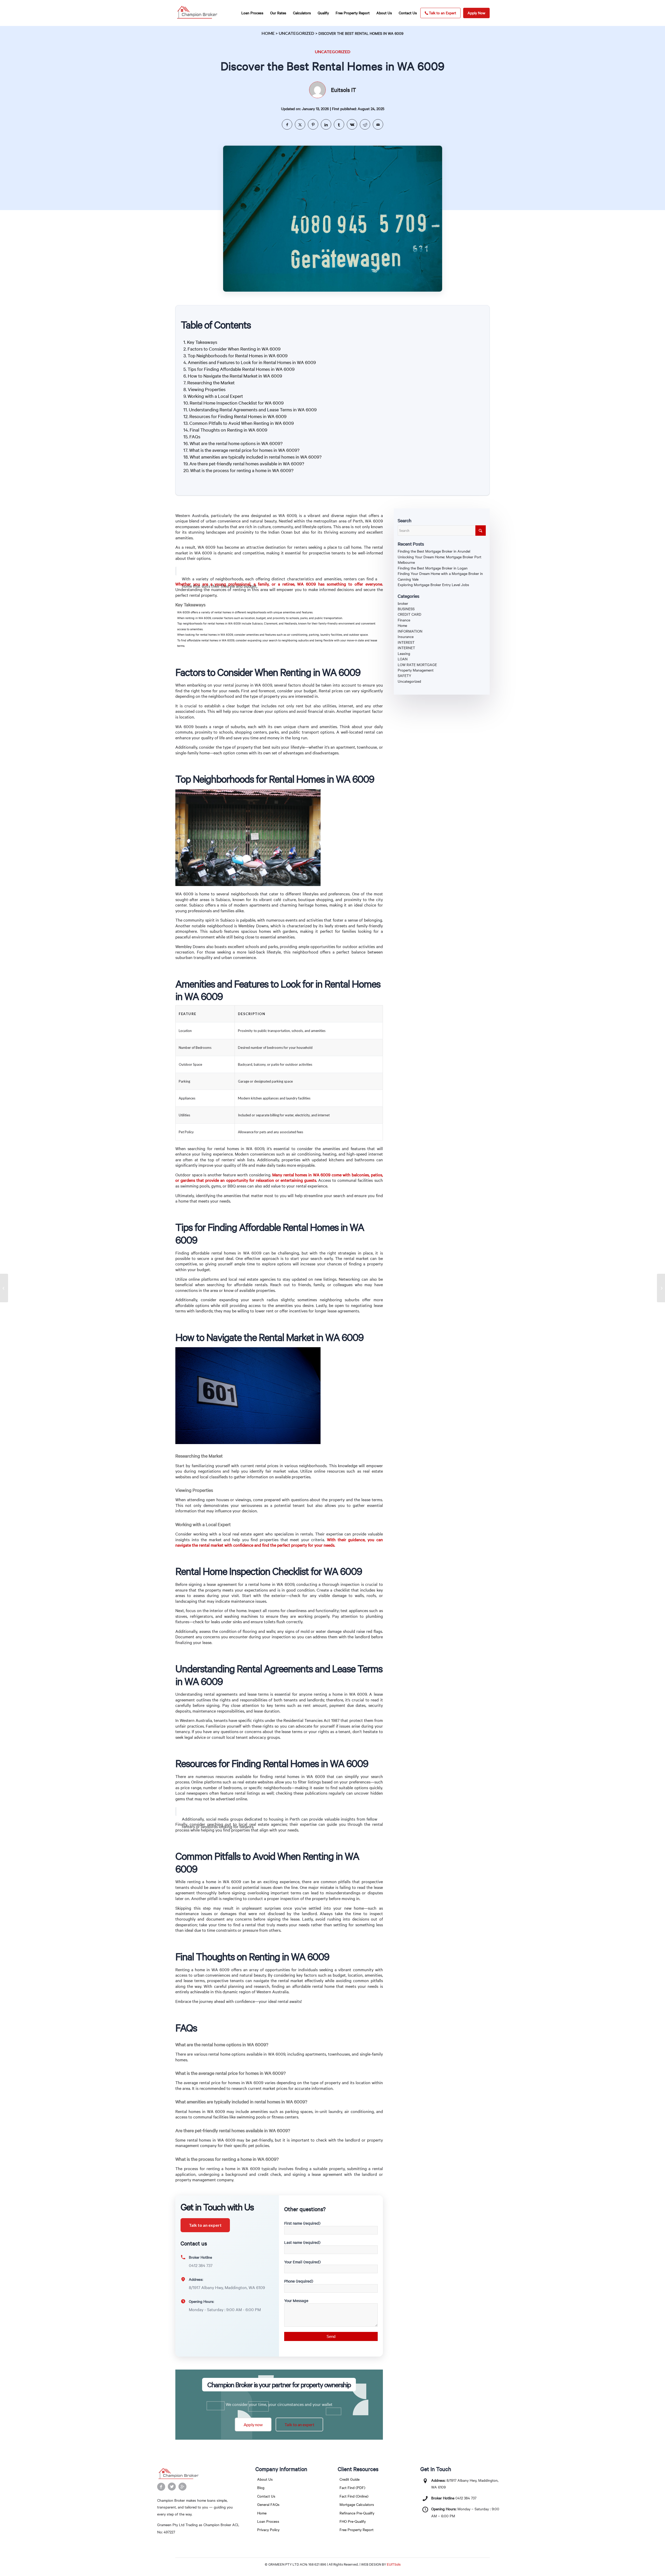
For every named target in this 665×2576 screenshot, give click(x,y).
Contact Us (266, 2496)
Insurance (406, 637)
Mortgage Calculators (357, 2504)
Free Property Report (357, 2530)
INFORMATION (410, 631)
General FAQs (268, 2504)
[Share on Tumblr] (339, 124)
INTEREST (406, 642)
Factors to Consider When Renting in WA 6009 (234, 349)
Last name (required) (302, 2242)
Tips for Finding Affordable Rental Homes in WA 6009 (241, 369)
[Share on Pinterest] (313, 124)
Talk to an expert (205, 2225)
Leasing (404, 653)
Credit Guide (350, 2479)
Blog (261, 2488)
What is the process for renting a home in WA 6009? (242, 470)
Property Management (416, 670)
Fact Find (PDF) (352, 2488)
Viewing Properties (207, 389)
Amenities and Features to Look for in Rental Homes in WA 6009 (252, 362)
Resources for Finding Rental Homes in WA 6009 (238, 416)
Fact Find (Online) (354, 2496)
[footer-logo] (199, 2474)
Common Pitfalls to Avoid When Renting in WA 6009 (242, 423)
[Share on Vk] (352, 124)
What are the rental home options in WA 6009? (236, 443)
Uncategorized (297, 33)
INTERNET (406, 648)
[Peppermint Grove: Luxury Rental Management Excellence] (4, 1288)
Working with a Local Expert (215, 396)
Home (268, 33)
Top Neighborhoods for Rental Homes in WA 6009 (238, 355)
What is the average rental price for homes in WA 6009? (244, 450)
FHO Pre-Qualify (353, 2521)
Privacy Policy (268, 2530)
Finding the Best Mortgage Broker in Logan (433, 568)
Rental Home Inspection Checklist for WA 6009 (237, 403)
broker (403, 603)
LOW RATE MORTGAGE (417, 665)
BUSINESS (406, 609)
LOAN (403, 659)
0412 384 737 (466, 2498)
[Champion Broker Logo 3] (197, 13)
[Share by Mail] (378, 124)
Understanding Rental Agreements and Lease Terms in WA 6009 (253, 410)
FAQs (195, 437)
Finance (404, 620)
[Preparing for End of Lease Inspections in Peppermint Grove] (661, 1288)
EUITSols (394, 2564)
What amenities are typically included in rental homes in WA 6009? (256, 457)
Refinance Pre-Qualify (357, 2513)
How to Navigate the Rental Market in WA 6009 (235, 376)
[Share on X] (300, 124)
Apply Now (476, 13)
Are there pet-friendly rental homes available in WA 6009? (247, 464)
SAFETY (404, 676)
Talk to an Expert (443, 13)
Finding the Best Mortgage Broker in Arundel (434, 551)
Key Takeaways (202, 342)
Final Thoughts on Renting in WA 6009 (228, 430)
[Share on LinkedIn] (326, 124)
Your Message (296, 2300)
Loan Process (268, 2521)
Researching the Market (211, 383)
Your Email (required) (302, 2262)
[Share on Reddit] (365, 124)
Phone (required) (299, 2281)
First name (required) (302, 2223)
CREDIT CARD (410, 614)
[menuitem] (252, 13)
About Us (265, 2479)
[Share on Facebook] (287, 124)
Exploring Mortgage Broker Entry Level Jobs (433, 585)
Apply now (253, 2424)
